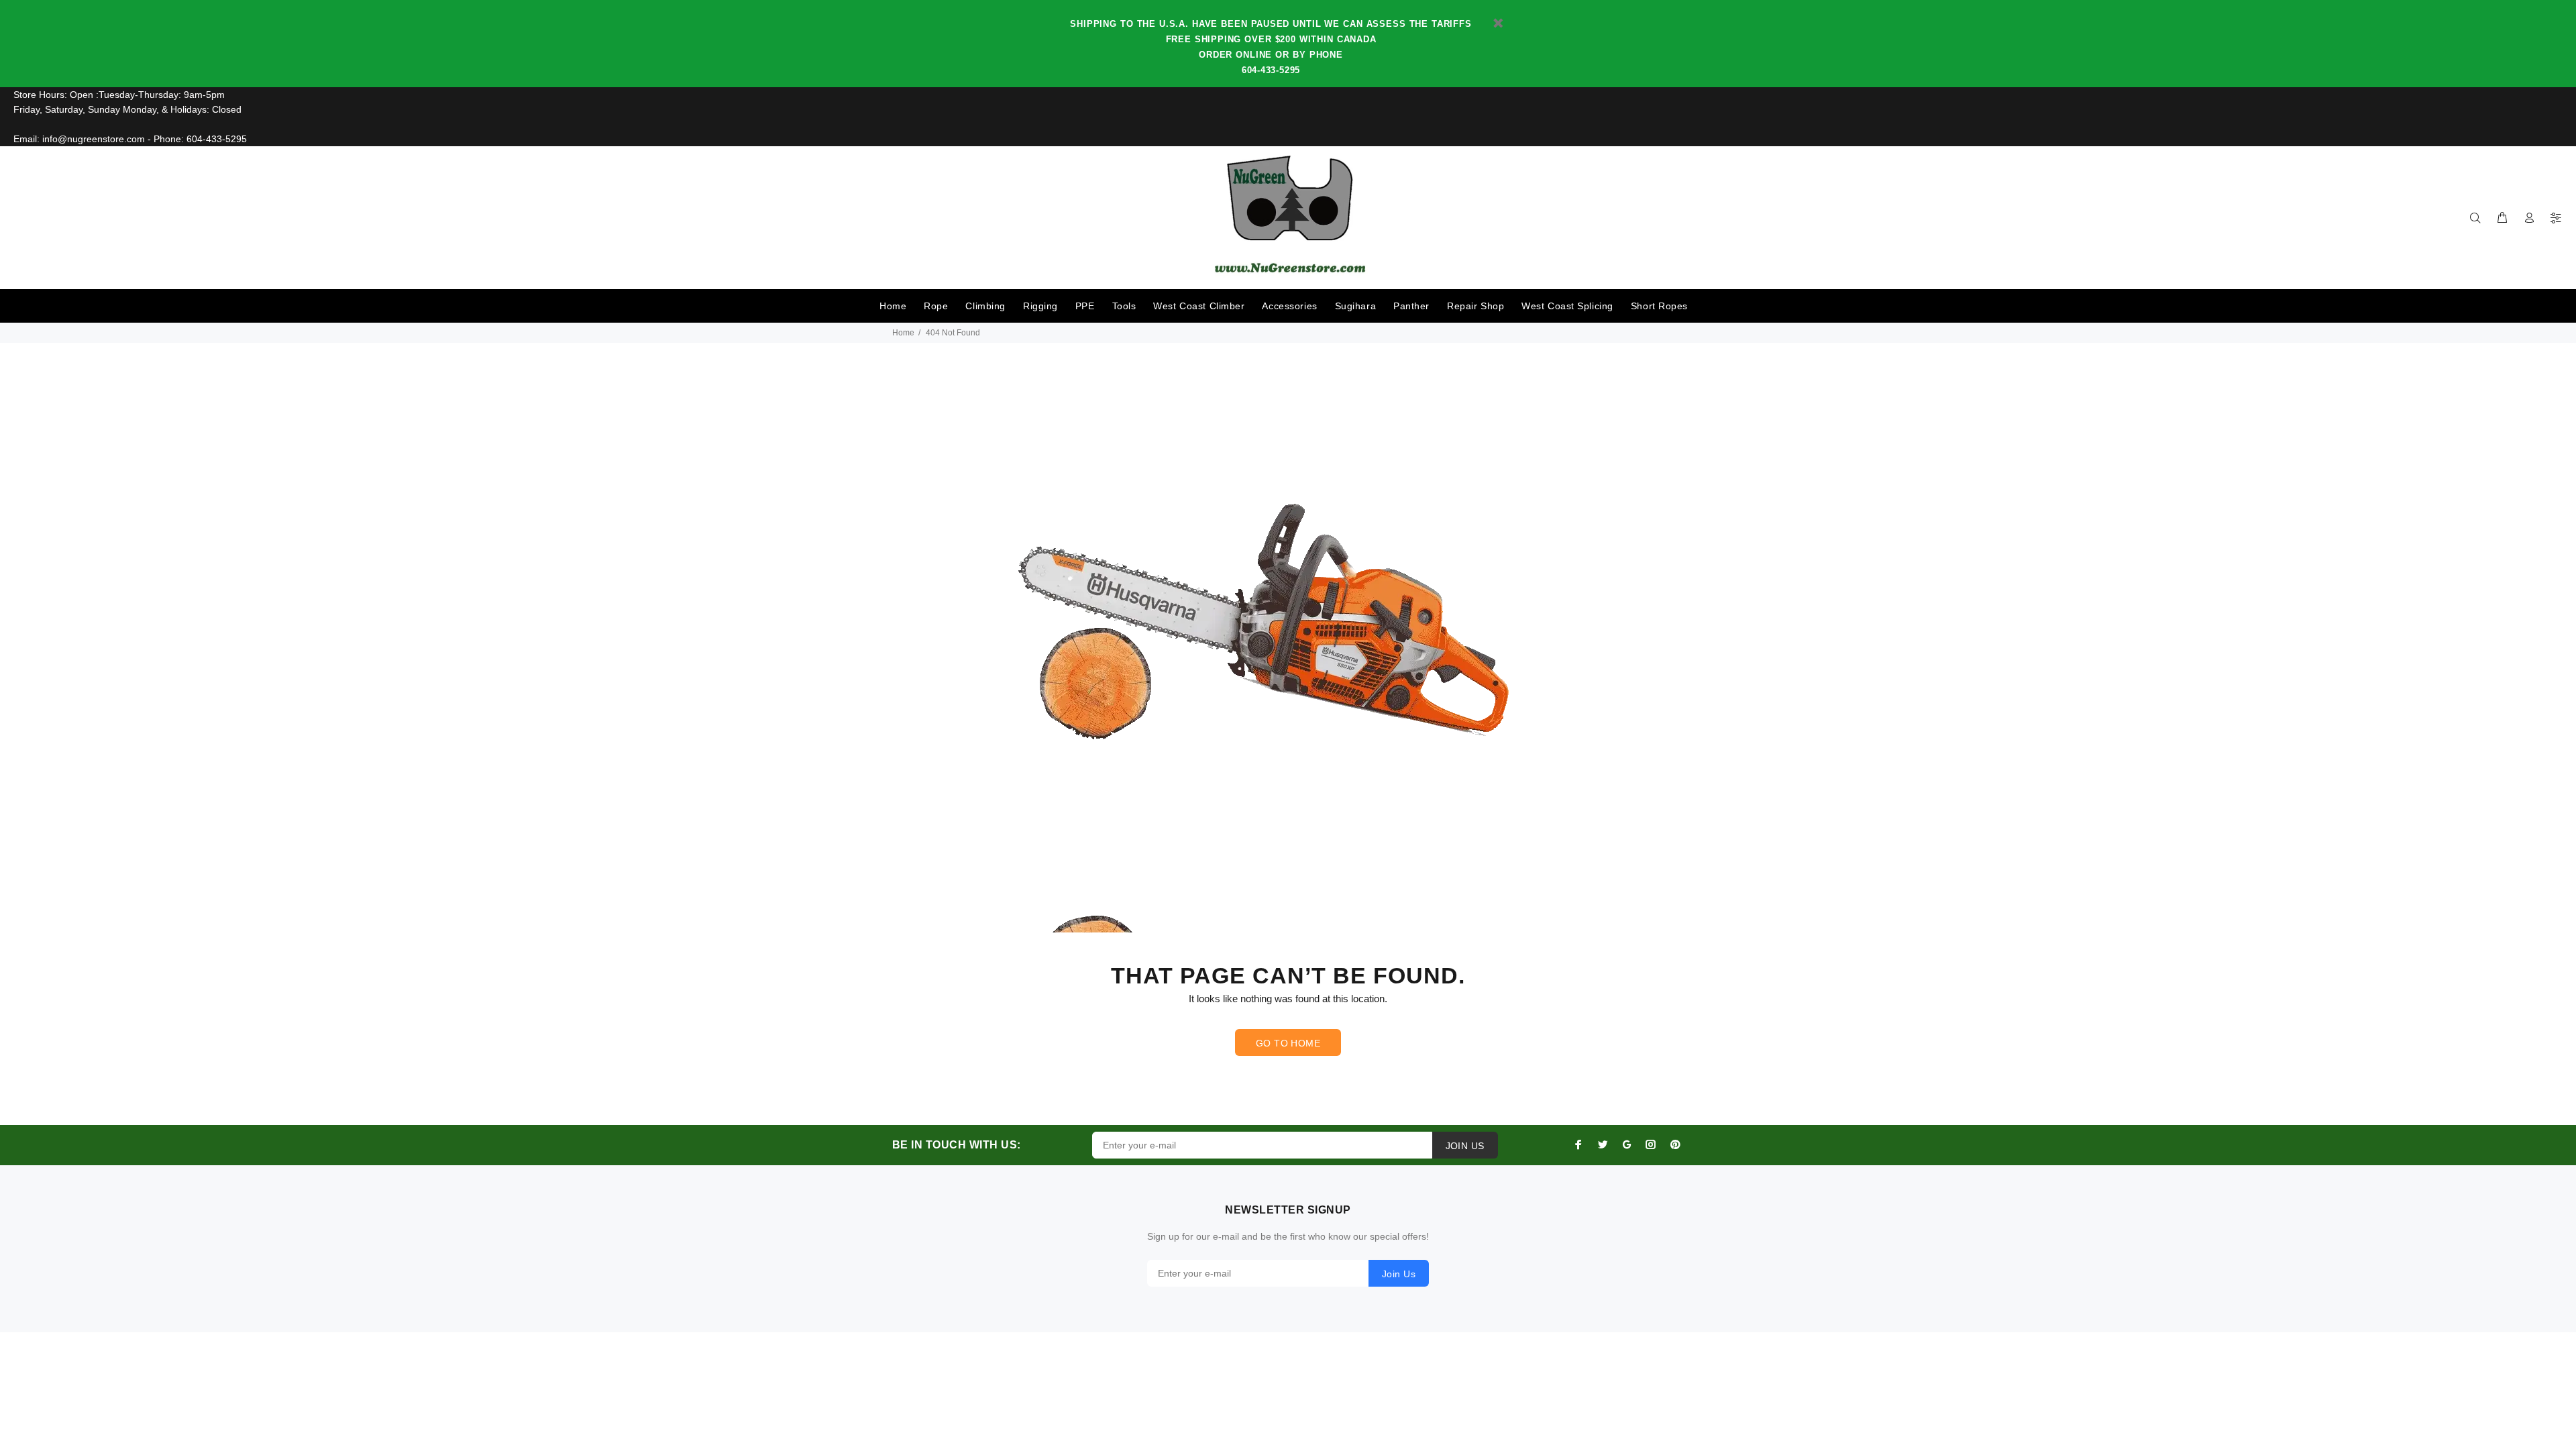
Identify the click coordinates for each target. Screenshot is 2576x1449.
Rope (936, 306)
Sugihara (1355, 306)
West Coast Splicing (1567, 306)
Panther (1411, 306)
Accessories (1289, 306)
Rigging (1040, 306)
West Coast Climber (1199, 306)
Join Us (1399, 1274)
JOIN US (1465, 1146)
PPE (1085, 306)
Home (893, 306)
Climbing (985, 306)
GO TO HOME (1288, 1043)
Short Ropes (1659, 306)
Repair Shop (1475, 306)
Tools (1124, 306)
